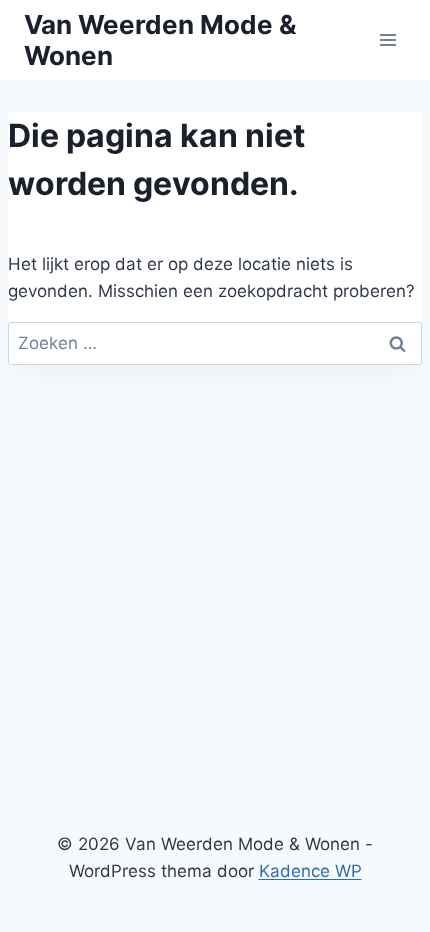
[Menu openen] (387, 39)
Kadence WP (310, 871)
